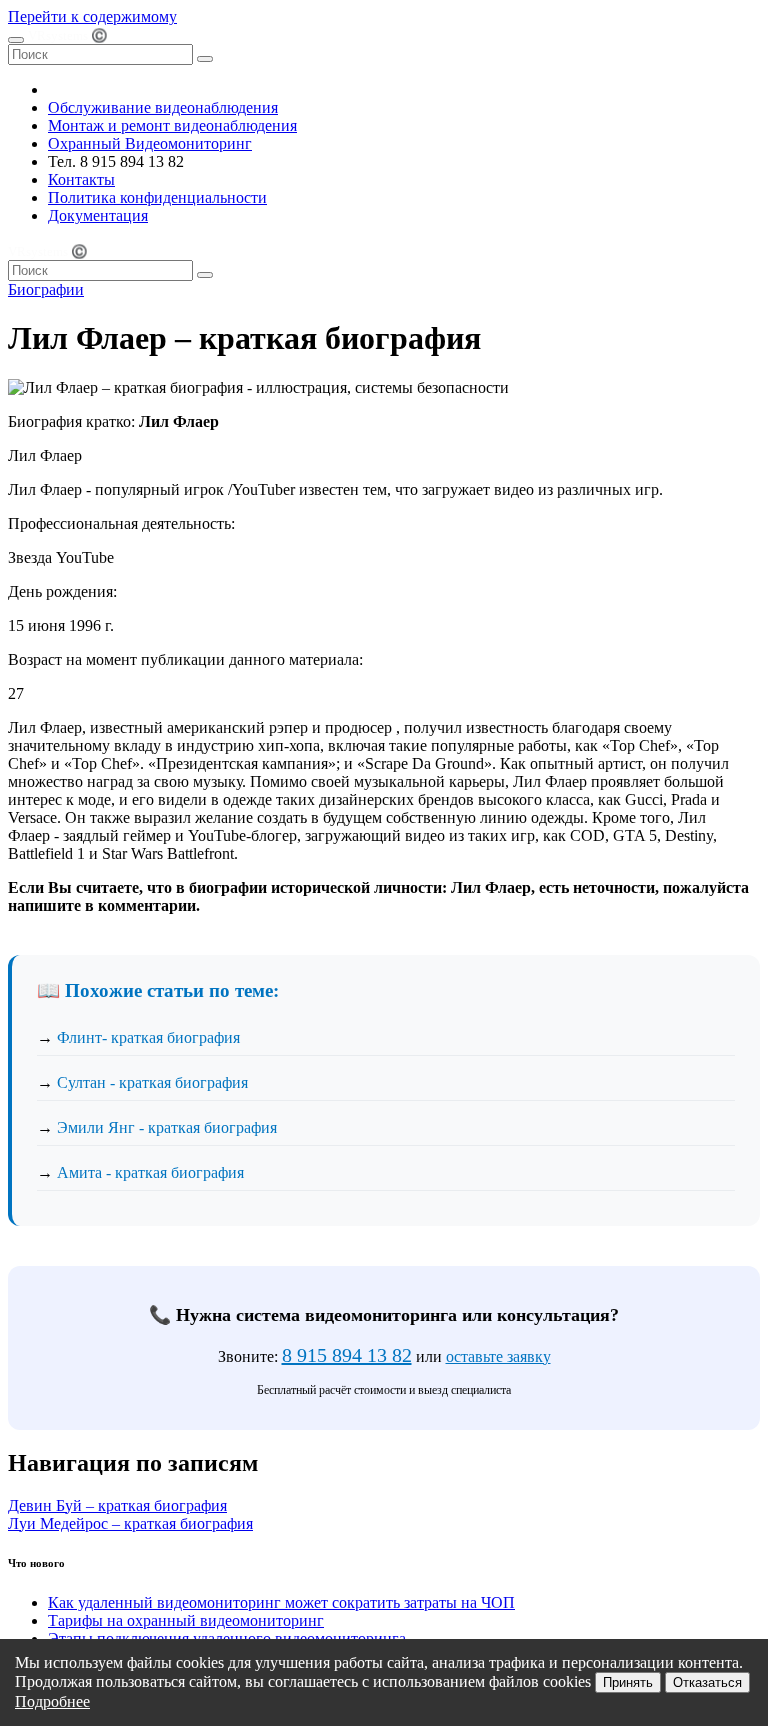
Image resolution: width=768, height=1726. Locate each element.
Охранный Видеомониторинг (150, 143)
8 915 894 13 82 (347, 1355)
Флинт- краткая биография (148, 1037)
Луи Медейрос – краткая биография (130, 1523)
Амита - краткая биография (150, 1172)
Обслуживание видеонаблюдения (163, 107)
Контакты (81, 179)
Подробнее (52, 1701)
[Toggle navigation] (16, 40)
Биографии (46, 289)
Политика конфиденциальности (157, 197)
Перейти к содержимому (92, 16)
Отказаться (707, 1682)
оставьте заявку (498, 1356)
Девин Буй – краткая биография (117, 1505)
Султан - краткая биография (152, 1082)
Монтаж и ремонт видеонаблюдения (172, 125)
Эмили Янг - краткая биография (167, 1127)
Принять (628, 1682)
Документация (98, 215)
